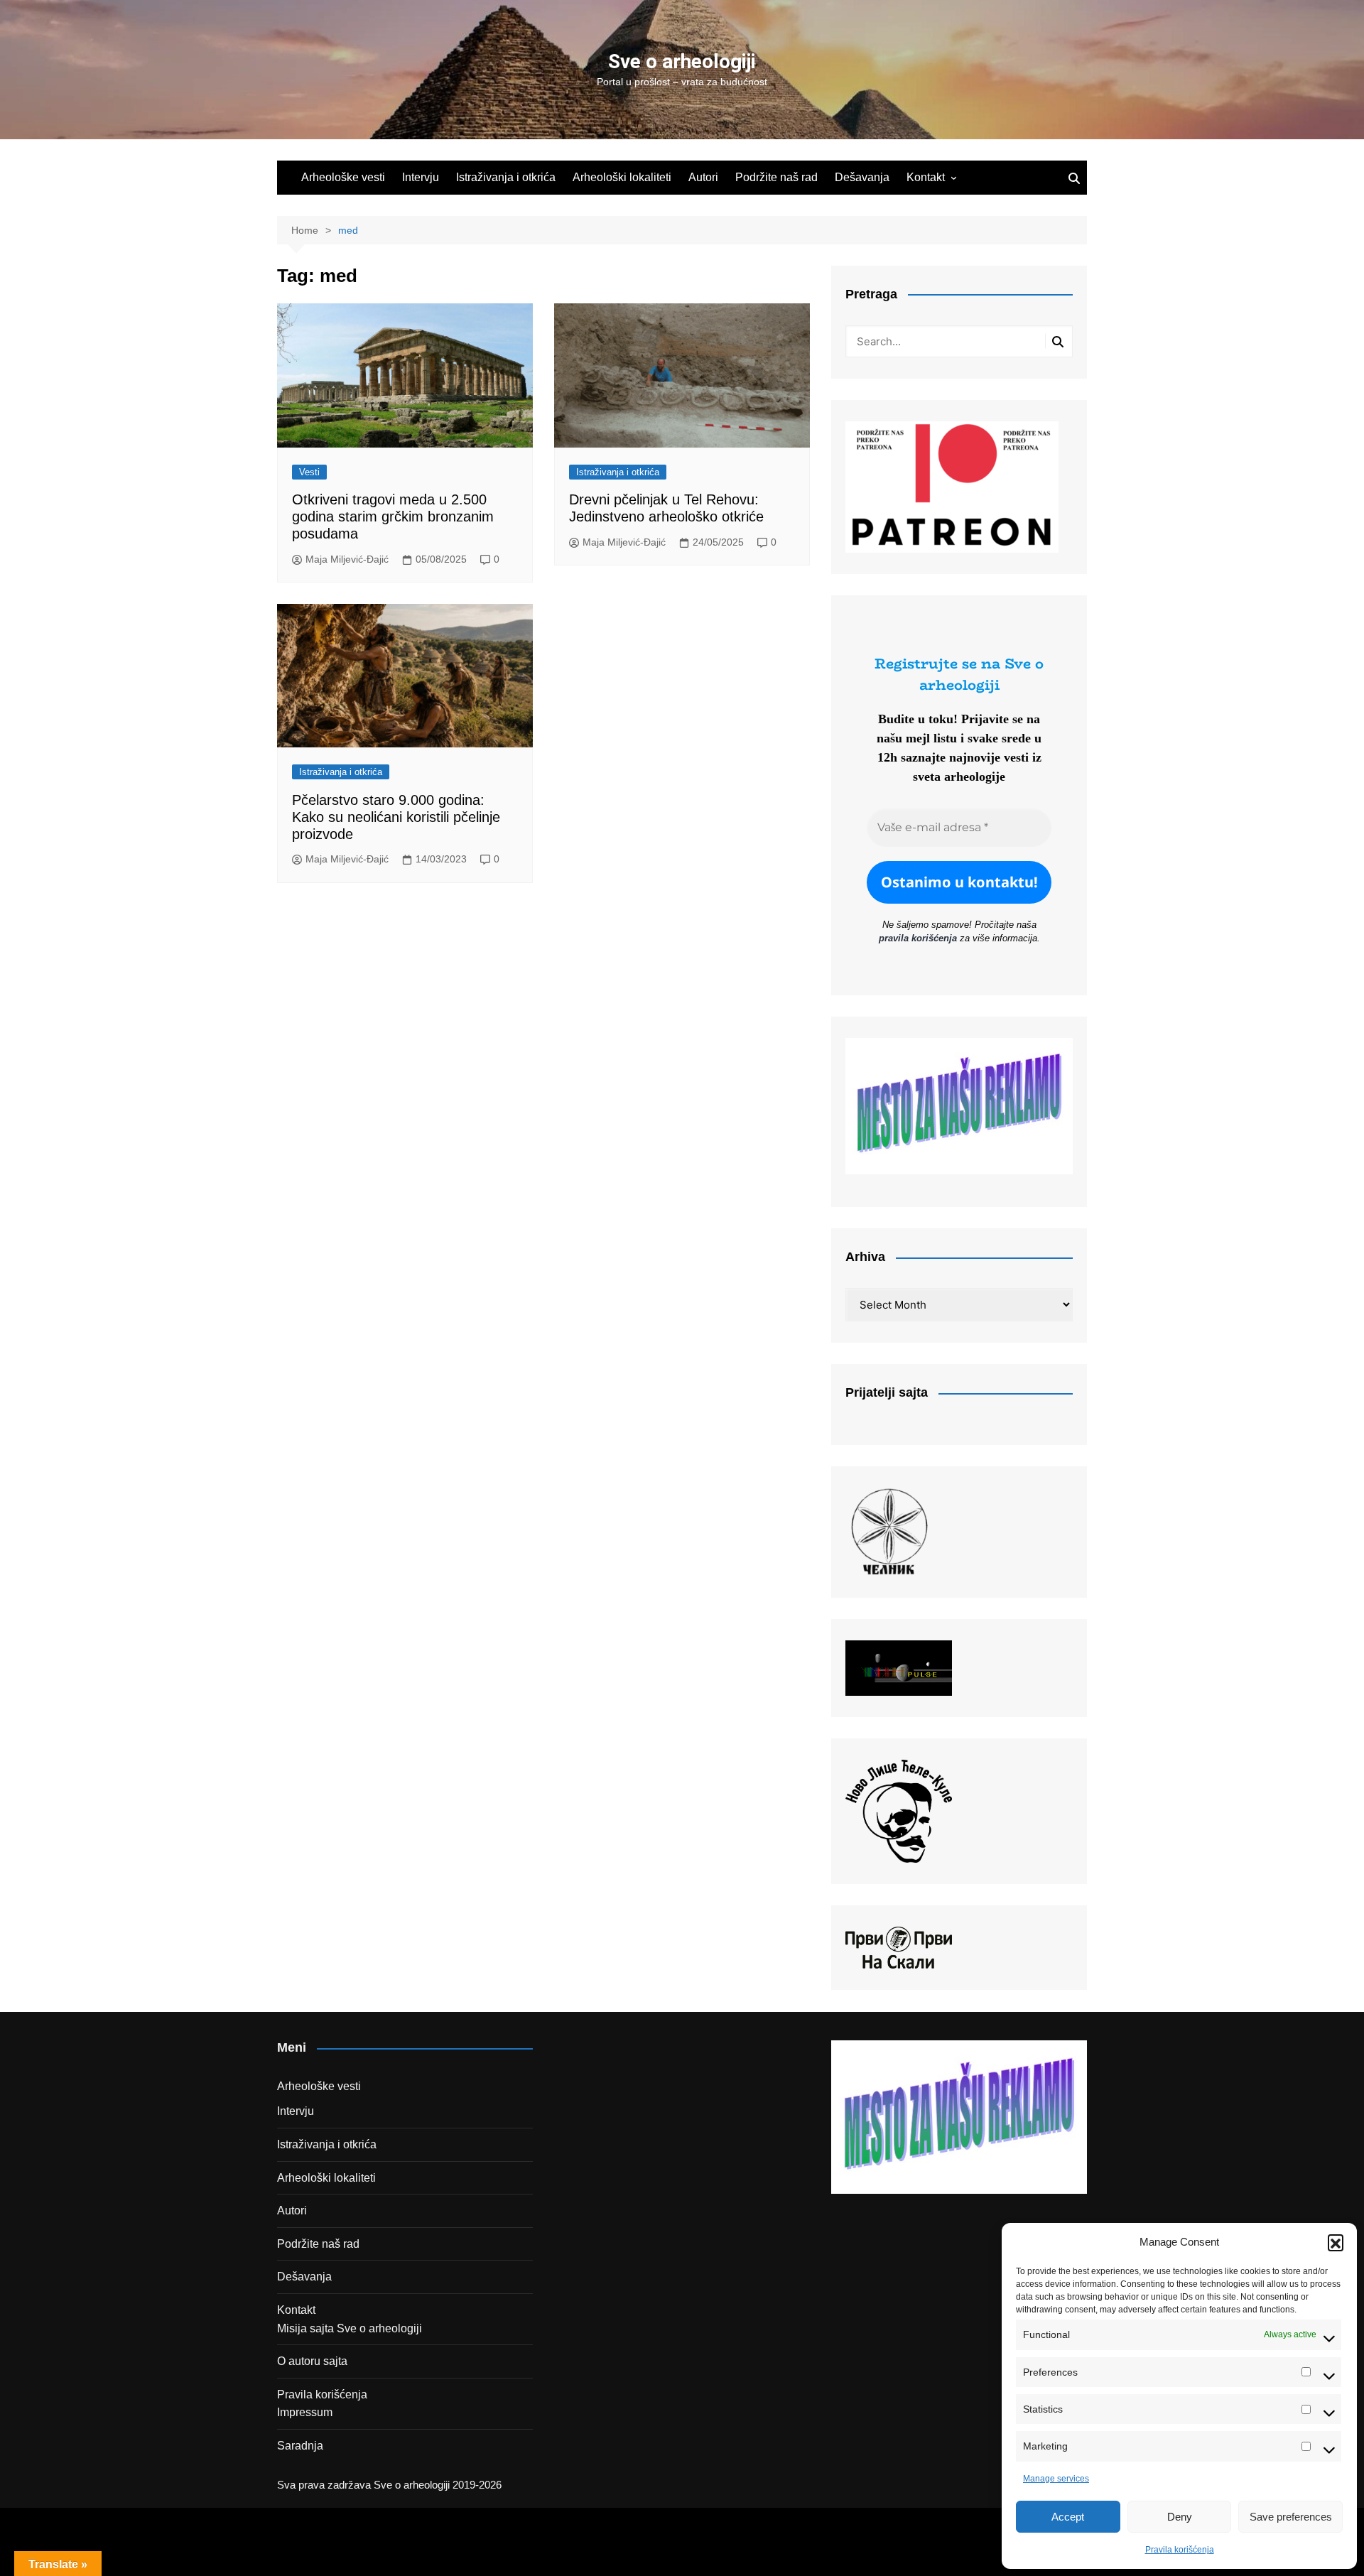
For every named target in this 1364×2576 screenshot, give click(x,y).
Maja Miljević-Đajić (347, 559)
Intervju (421, 177)
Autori (703, 177)
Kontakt (926, 177)
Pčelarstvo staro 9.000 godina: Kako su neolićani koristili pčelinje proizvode (396, 817)
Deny (1180, 2517)
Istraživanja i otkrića (506, 177)
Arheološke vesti (343, 177)
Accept (1068, 2517)
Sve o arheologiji (682, 61)
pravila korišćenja (918, 938)
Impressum (305, 2412)
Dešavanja (862, 177)
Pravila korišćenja (1180, 2550)
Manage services (1056, 2479)
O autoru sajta (312, 2361)
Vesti (309, 472)
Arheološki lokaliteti (622, 177)
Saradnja (300, 2446)
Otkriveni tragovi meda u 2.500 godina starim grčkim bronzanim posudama (393, 516)
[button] (1336, 2242)
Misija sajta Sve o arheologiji (350, 2328)
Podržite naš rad (776, 177)
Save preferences (1291, 2517)
